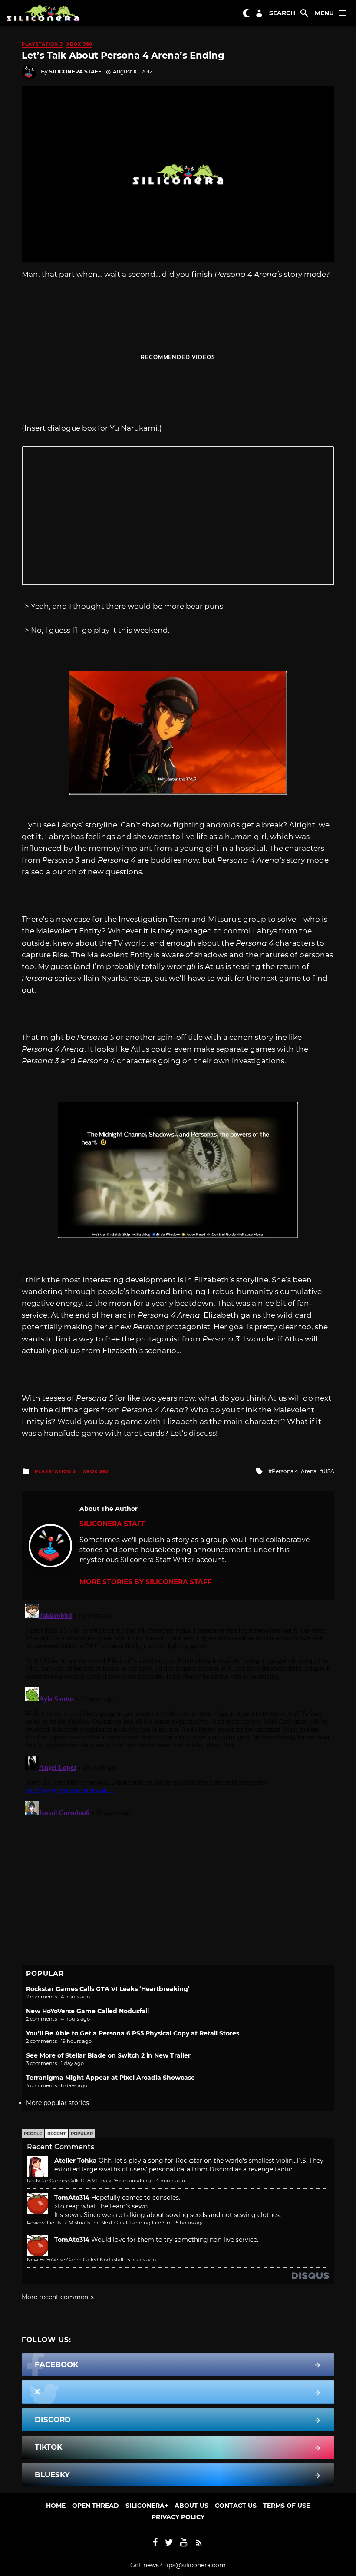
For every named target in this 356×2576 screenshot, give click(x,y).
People (33, 2134)
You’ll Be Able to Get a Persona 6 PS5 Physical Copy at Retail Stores (133, 2033)
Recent (56, 2134)
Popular (82, 2134)
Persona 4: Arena (294, 1471)
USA (329, 1471)
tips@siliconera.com (195, 2565)
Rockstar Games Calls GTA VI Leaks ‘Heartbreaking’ (108, 1989)
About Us (191, 2506)
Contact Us (236, 2506)
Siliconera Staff (75, 71)
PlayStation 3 (42, 44)
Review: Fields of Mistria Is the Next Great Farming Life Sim (99, 2223)
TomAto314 (72, 2198)
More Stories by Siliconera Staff (146, 1582)
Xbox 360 (79, 44)
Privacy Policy (178, 2517)
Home (56, 2506)
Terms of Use (287, 2506)
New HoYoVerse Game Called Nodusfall (87, 2011)
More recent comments (58, 2297)
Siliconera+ (147, 2506)
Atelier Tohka (76, 2161)
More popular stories (58, 2103)
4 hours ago (170, 2181)
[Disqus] (178, 1709)
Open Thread (96, 2506)
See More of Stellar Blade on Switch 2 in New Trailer (108, 2055)
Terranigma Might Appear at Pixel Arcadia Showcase (110, 2078)
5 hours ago (190, 2223)
